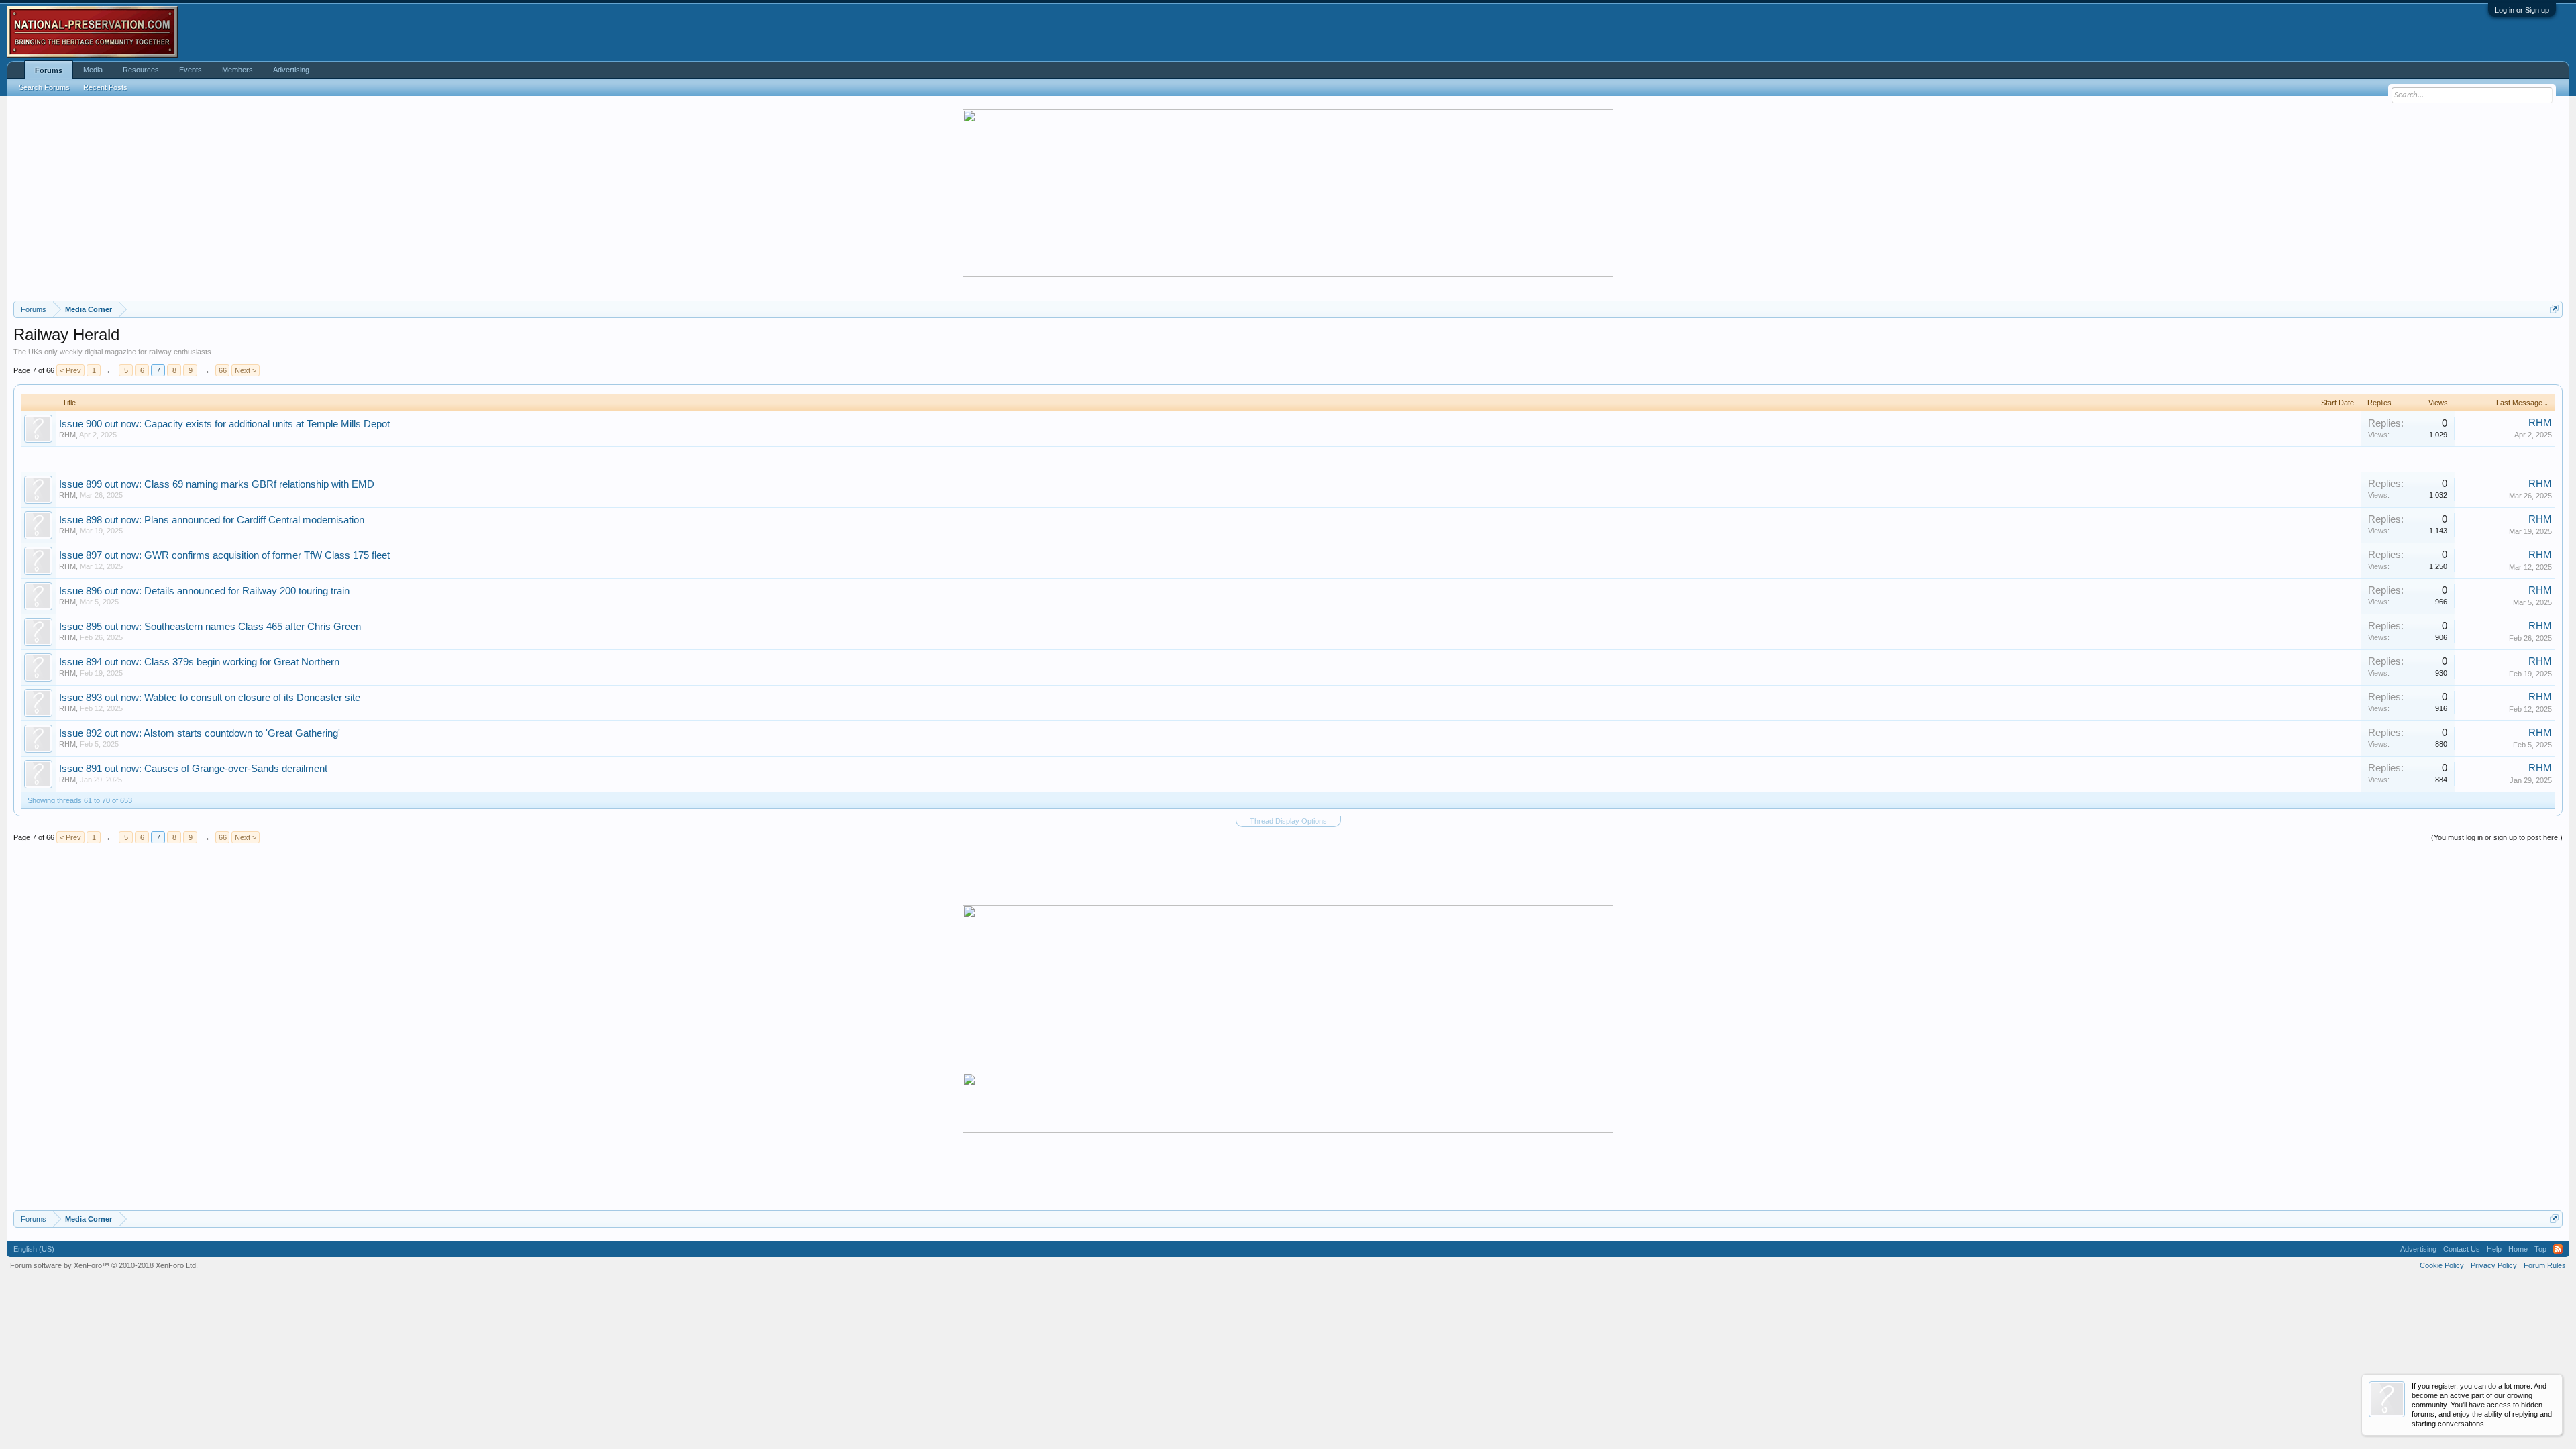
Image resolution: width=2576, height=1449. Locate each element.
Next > (246, 370)
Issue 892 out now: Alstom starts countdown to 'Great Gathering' (200, 733)
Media (93, 70)
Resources (141, 70)
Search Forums (44, 87)
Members (237, 70)
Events (191, 70)
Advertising (291, 70)
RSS (2558, 1249)
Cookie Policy (2442, 1265)
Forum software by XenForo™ (104, 1265)
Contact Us (2462, 1249)
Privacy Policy (2494, 1265)
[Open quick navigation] (2554, 309)
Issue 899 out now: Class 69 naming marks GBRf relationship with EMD (217, 484)
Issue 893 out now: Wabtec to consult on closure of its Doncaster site (210, 698)
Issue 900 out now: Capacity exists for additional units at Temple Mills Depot (224, 424)
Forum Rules (2545, 1265)
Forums (49, 70)
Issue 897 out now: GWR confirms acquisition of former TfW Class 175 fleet (224, 555)
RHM (67, 435)
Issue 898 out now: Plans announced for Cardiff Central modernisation (212, 520)
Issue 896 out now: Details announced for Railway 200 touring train (204, 591)
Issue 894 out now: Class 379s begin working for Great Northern (199, 662)
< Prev (70, 370)
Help (2494, 1249)
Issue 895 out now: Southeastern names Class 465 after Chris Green (210, 627)
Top (2540, 1249)
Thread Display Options (1288, 821)
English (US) (34, 1249)
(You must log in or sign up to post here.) (2497, 837)
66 (223, 370)
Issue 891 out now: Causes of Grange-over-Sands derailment (193, 769)
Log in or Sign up (2522, 10)
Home (2518, 1249)
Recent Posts (105, 87)
